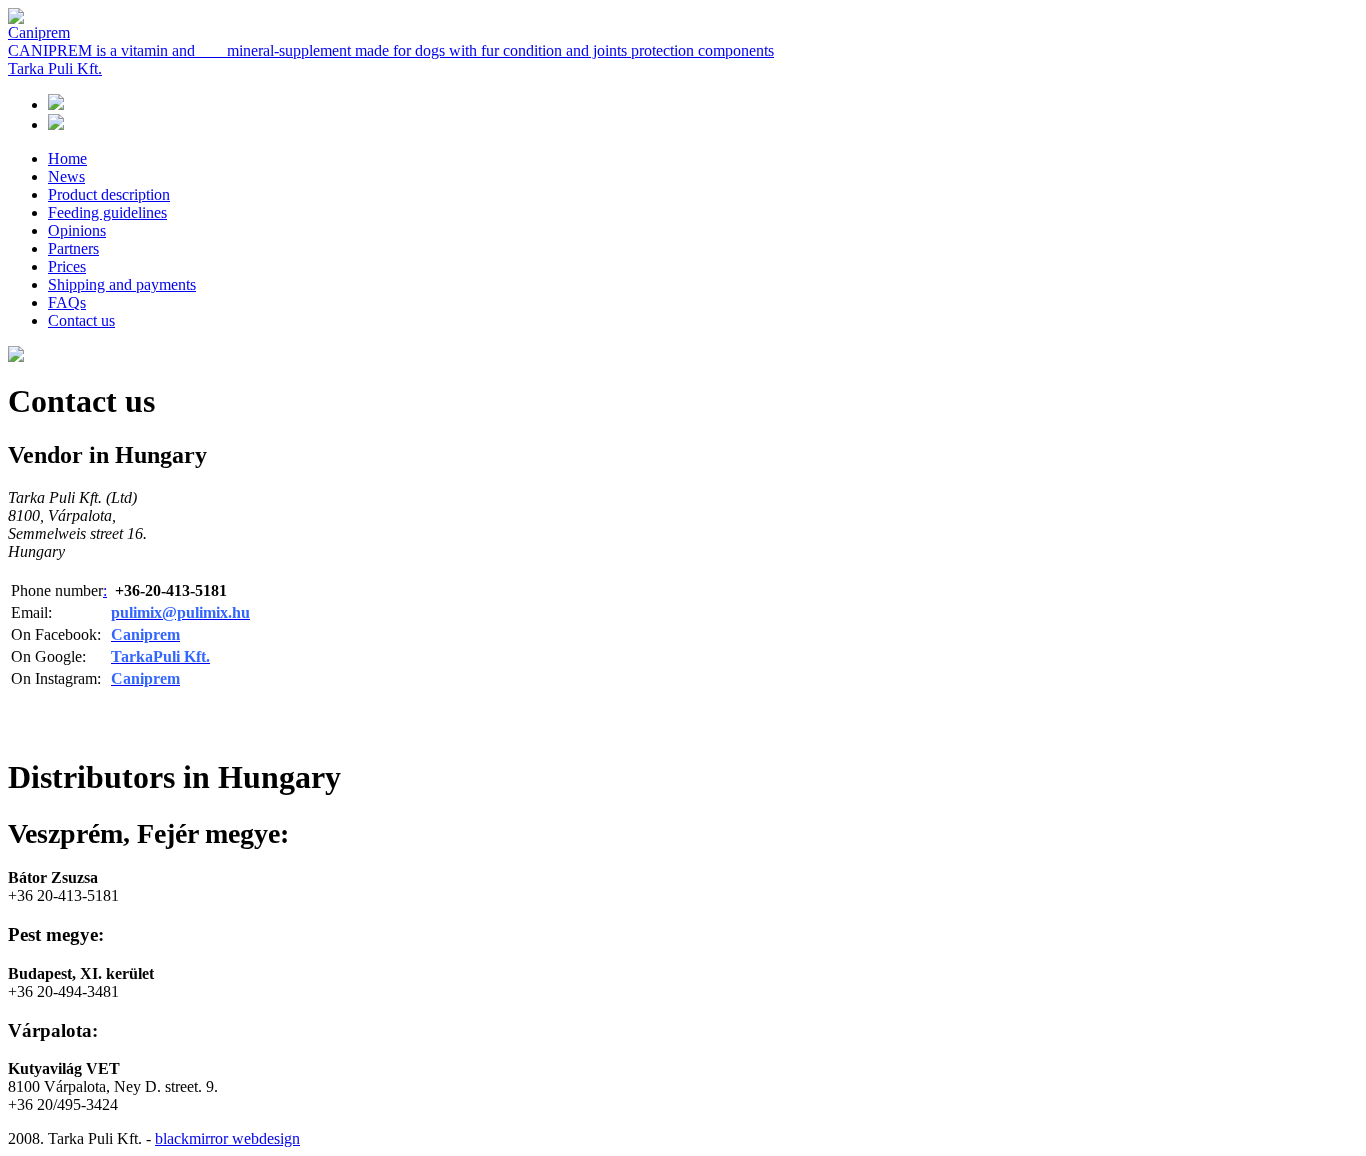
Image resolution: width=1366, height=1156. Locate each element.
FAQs (67, 302)
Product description (109, 194)
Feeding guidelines (107, 212)
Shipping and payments (122, 284)
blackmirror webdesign (227, 1138)
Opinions (77, 230)
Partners (73, 248)
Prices (67, 266)
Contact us (81, 320)
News (66, 176)
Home (67, 158)
